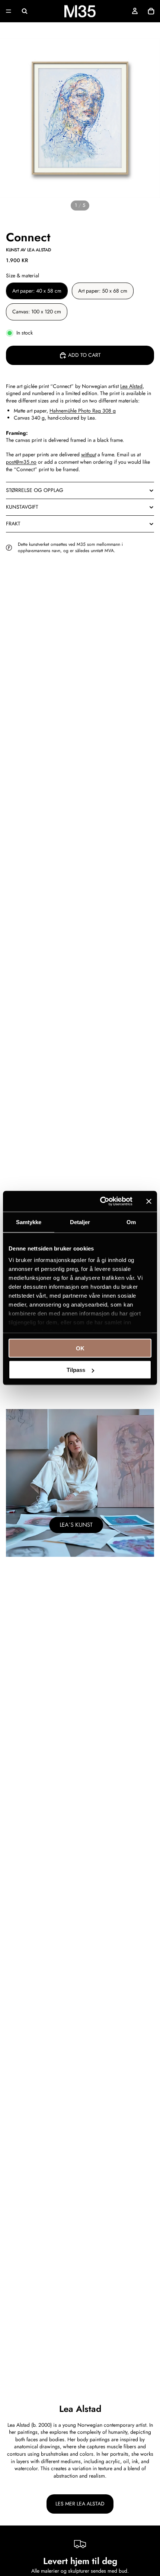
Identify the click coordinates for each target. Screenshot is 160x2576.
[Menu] (9, 11)
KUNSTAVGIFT (22, 507)
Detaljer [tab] (80, 1222)
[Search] (25, 11)
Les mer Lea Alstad (80, 2504)
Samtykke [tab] (29, 1222)
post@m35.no (21, 462)
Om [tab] (131, 1222)
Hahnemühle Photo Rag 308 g (83, 411)
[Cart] (151, 11)
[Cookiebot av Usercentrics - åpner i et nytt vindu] (101, 1201)
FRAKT (13, 524)
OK (80, 1348)
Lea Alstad (131, 386)
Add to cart (84, 355)
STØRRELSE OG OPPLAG (35, 490)
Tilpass (76, 1370)
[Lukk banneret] (149, 1201)
